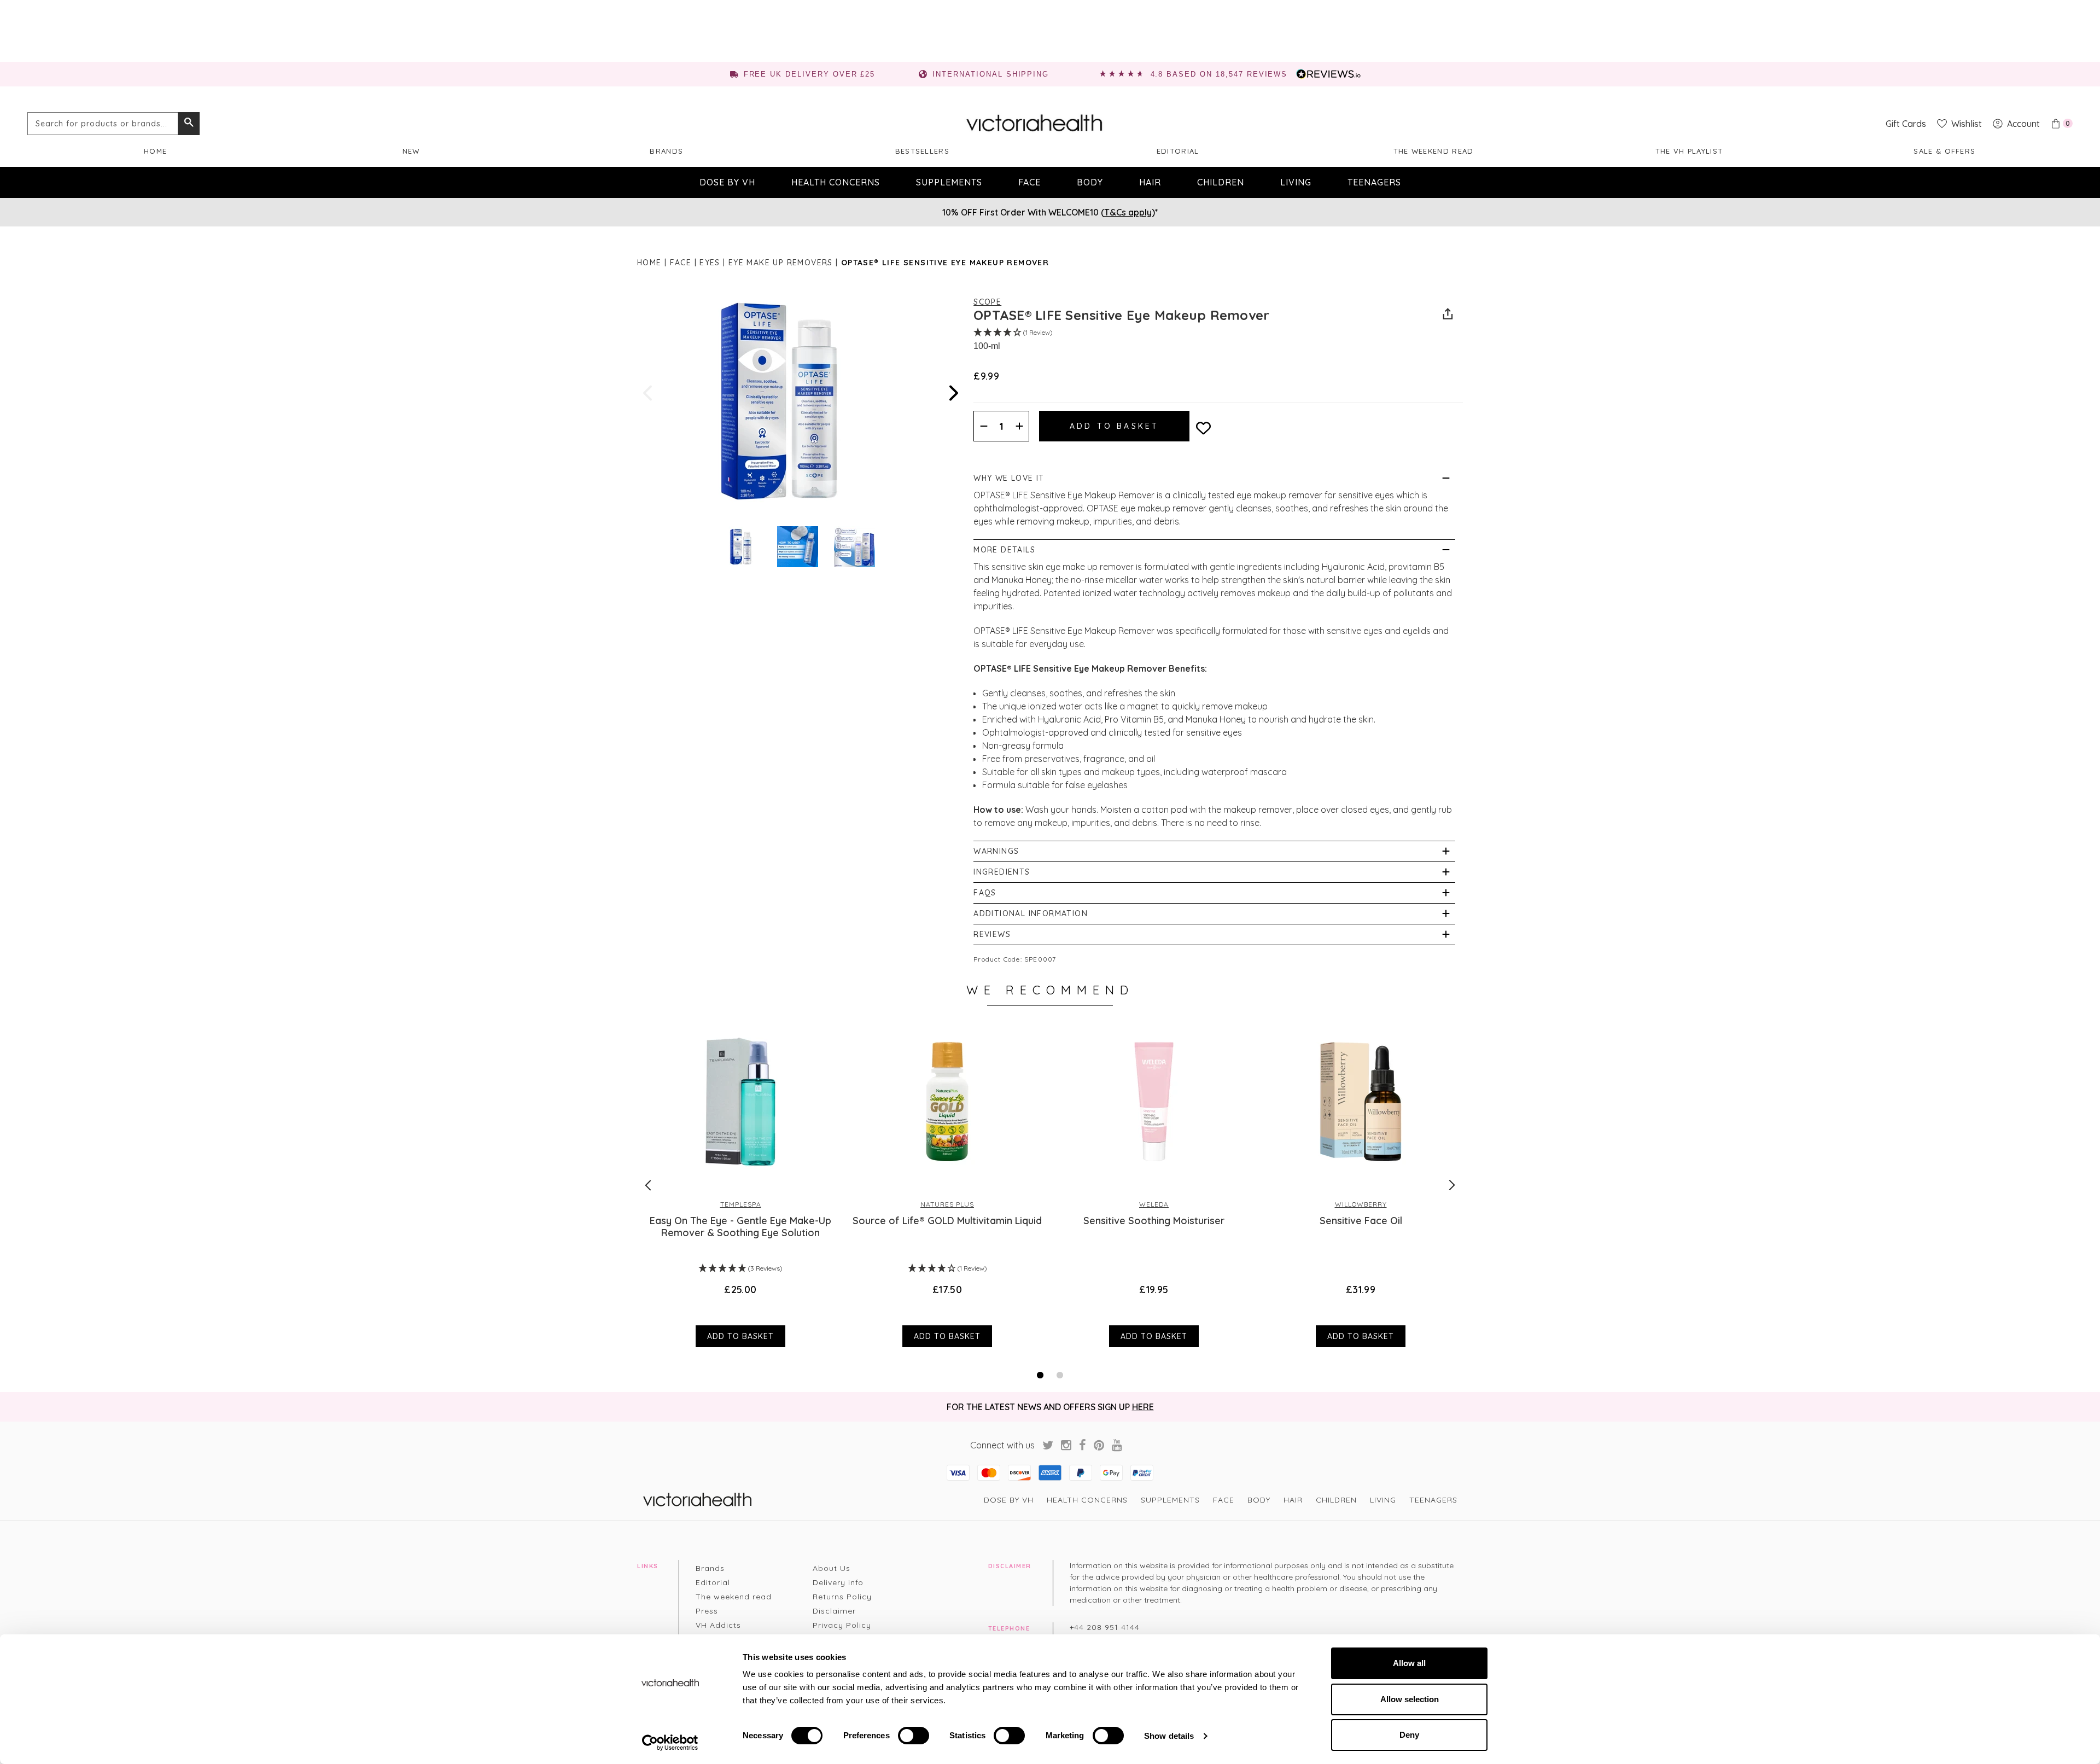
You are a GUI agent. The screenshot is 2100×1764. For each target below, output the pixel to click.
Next (953, 393)
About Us (832, 1568)
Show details (1169, 1736)
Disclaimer (834, 1611)
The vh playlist (1689, 151)
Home (155, 151)
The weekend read (1434, 151)
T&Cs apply (1128, 212)
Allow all (1409, 1663)
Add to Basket (740, 1336)
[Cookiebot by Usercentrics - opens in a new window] (670, 1743)
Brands (666, 151)
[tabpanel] (740, 1185)
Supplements (949, 182)
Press (707, 1611)
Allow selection (1410, 1699)
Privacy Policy (842, 1625)
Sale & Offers (1944, 151)
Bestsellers (922, 151)
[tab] (1040, 1375)
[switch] (914, 1736)
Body (1090, 182)
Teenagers (1374, 182)
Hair (1150, 182)
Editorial (1178, 151)
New (411, 151)
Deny (1409, 1735)
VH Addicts (718, 1625)
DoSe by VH (727, 182)
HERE (1143, 1407)
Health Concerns (836, 182)
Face (1029, 182)
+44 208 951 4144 (1105, 1627)
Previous (649, 393)
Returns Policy (842, 1597)
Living (1296, 182)
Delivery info (838, 1582)
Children (1221, 182)
